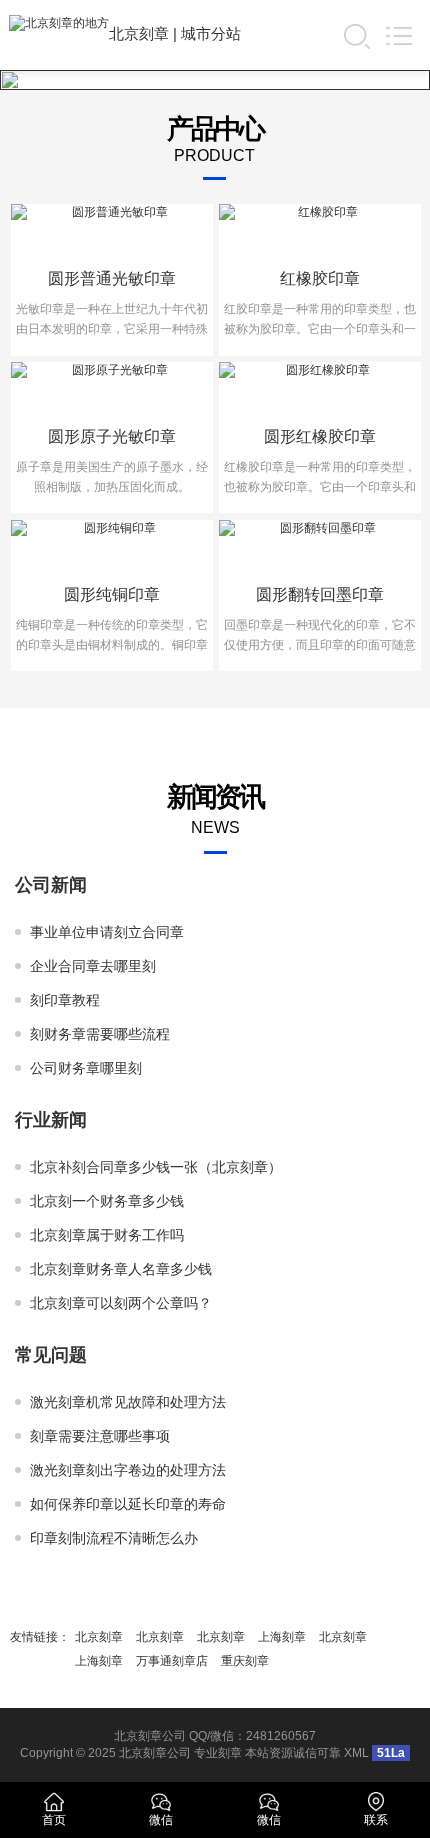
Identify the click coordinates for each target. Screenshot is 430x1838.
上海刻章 (282, 1637)
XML (356, 1753)
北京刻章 (139, 33)
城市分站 (211, 33)
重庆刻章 (245, 1661)
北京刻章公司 (155, 1753)
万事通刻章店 (172, 1661)
